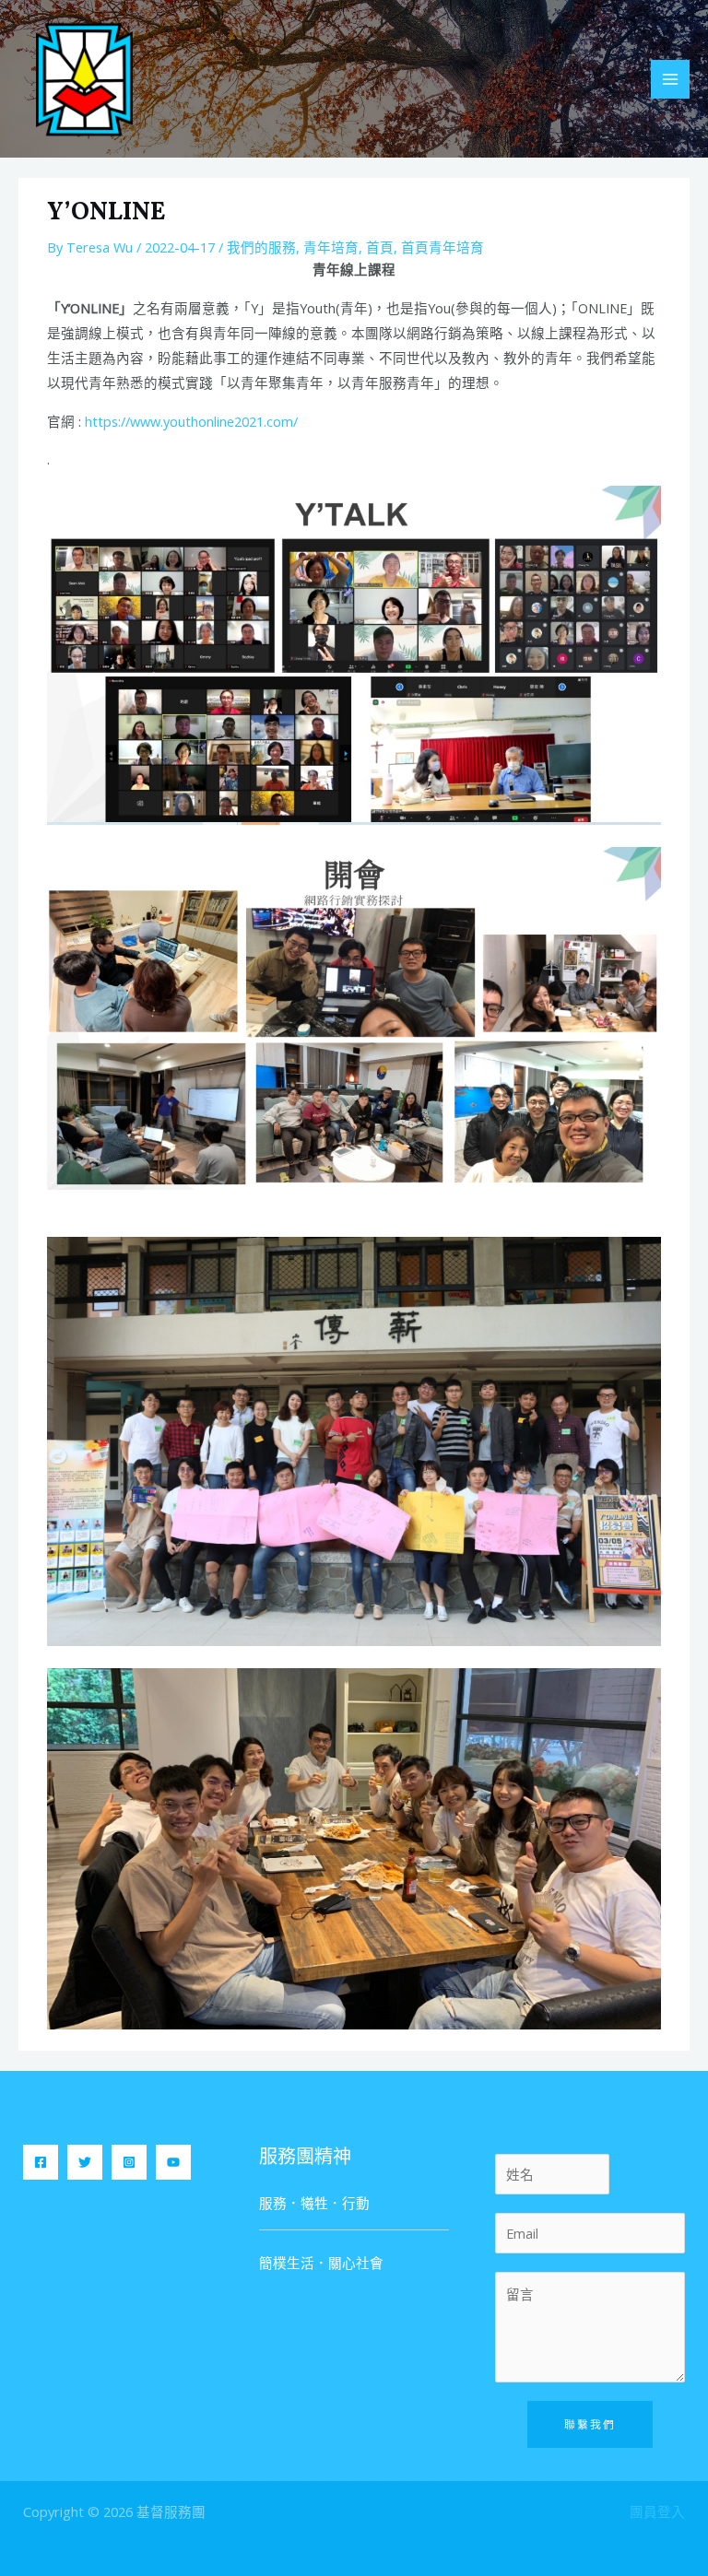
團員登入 (657, 2511)
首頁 (380, 247)
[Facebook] (41, 2162)
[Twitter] (85, 2162)
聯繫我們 (590, 2424)
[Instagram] (129, 2162)
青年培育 (331, 247)
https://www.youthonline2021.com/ (191, 421)
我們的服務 (261, 247)
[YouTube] (173, 2162)
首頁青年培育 (442, 247)
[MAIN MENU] (670, 79)
